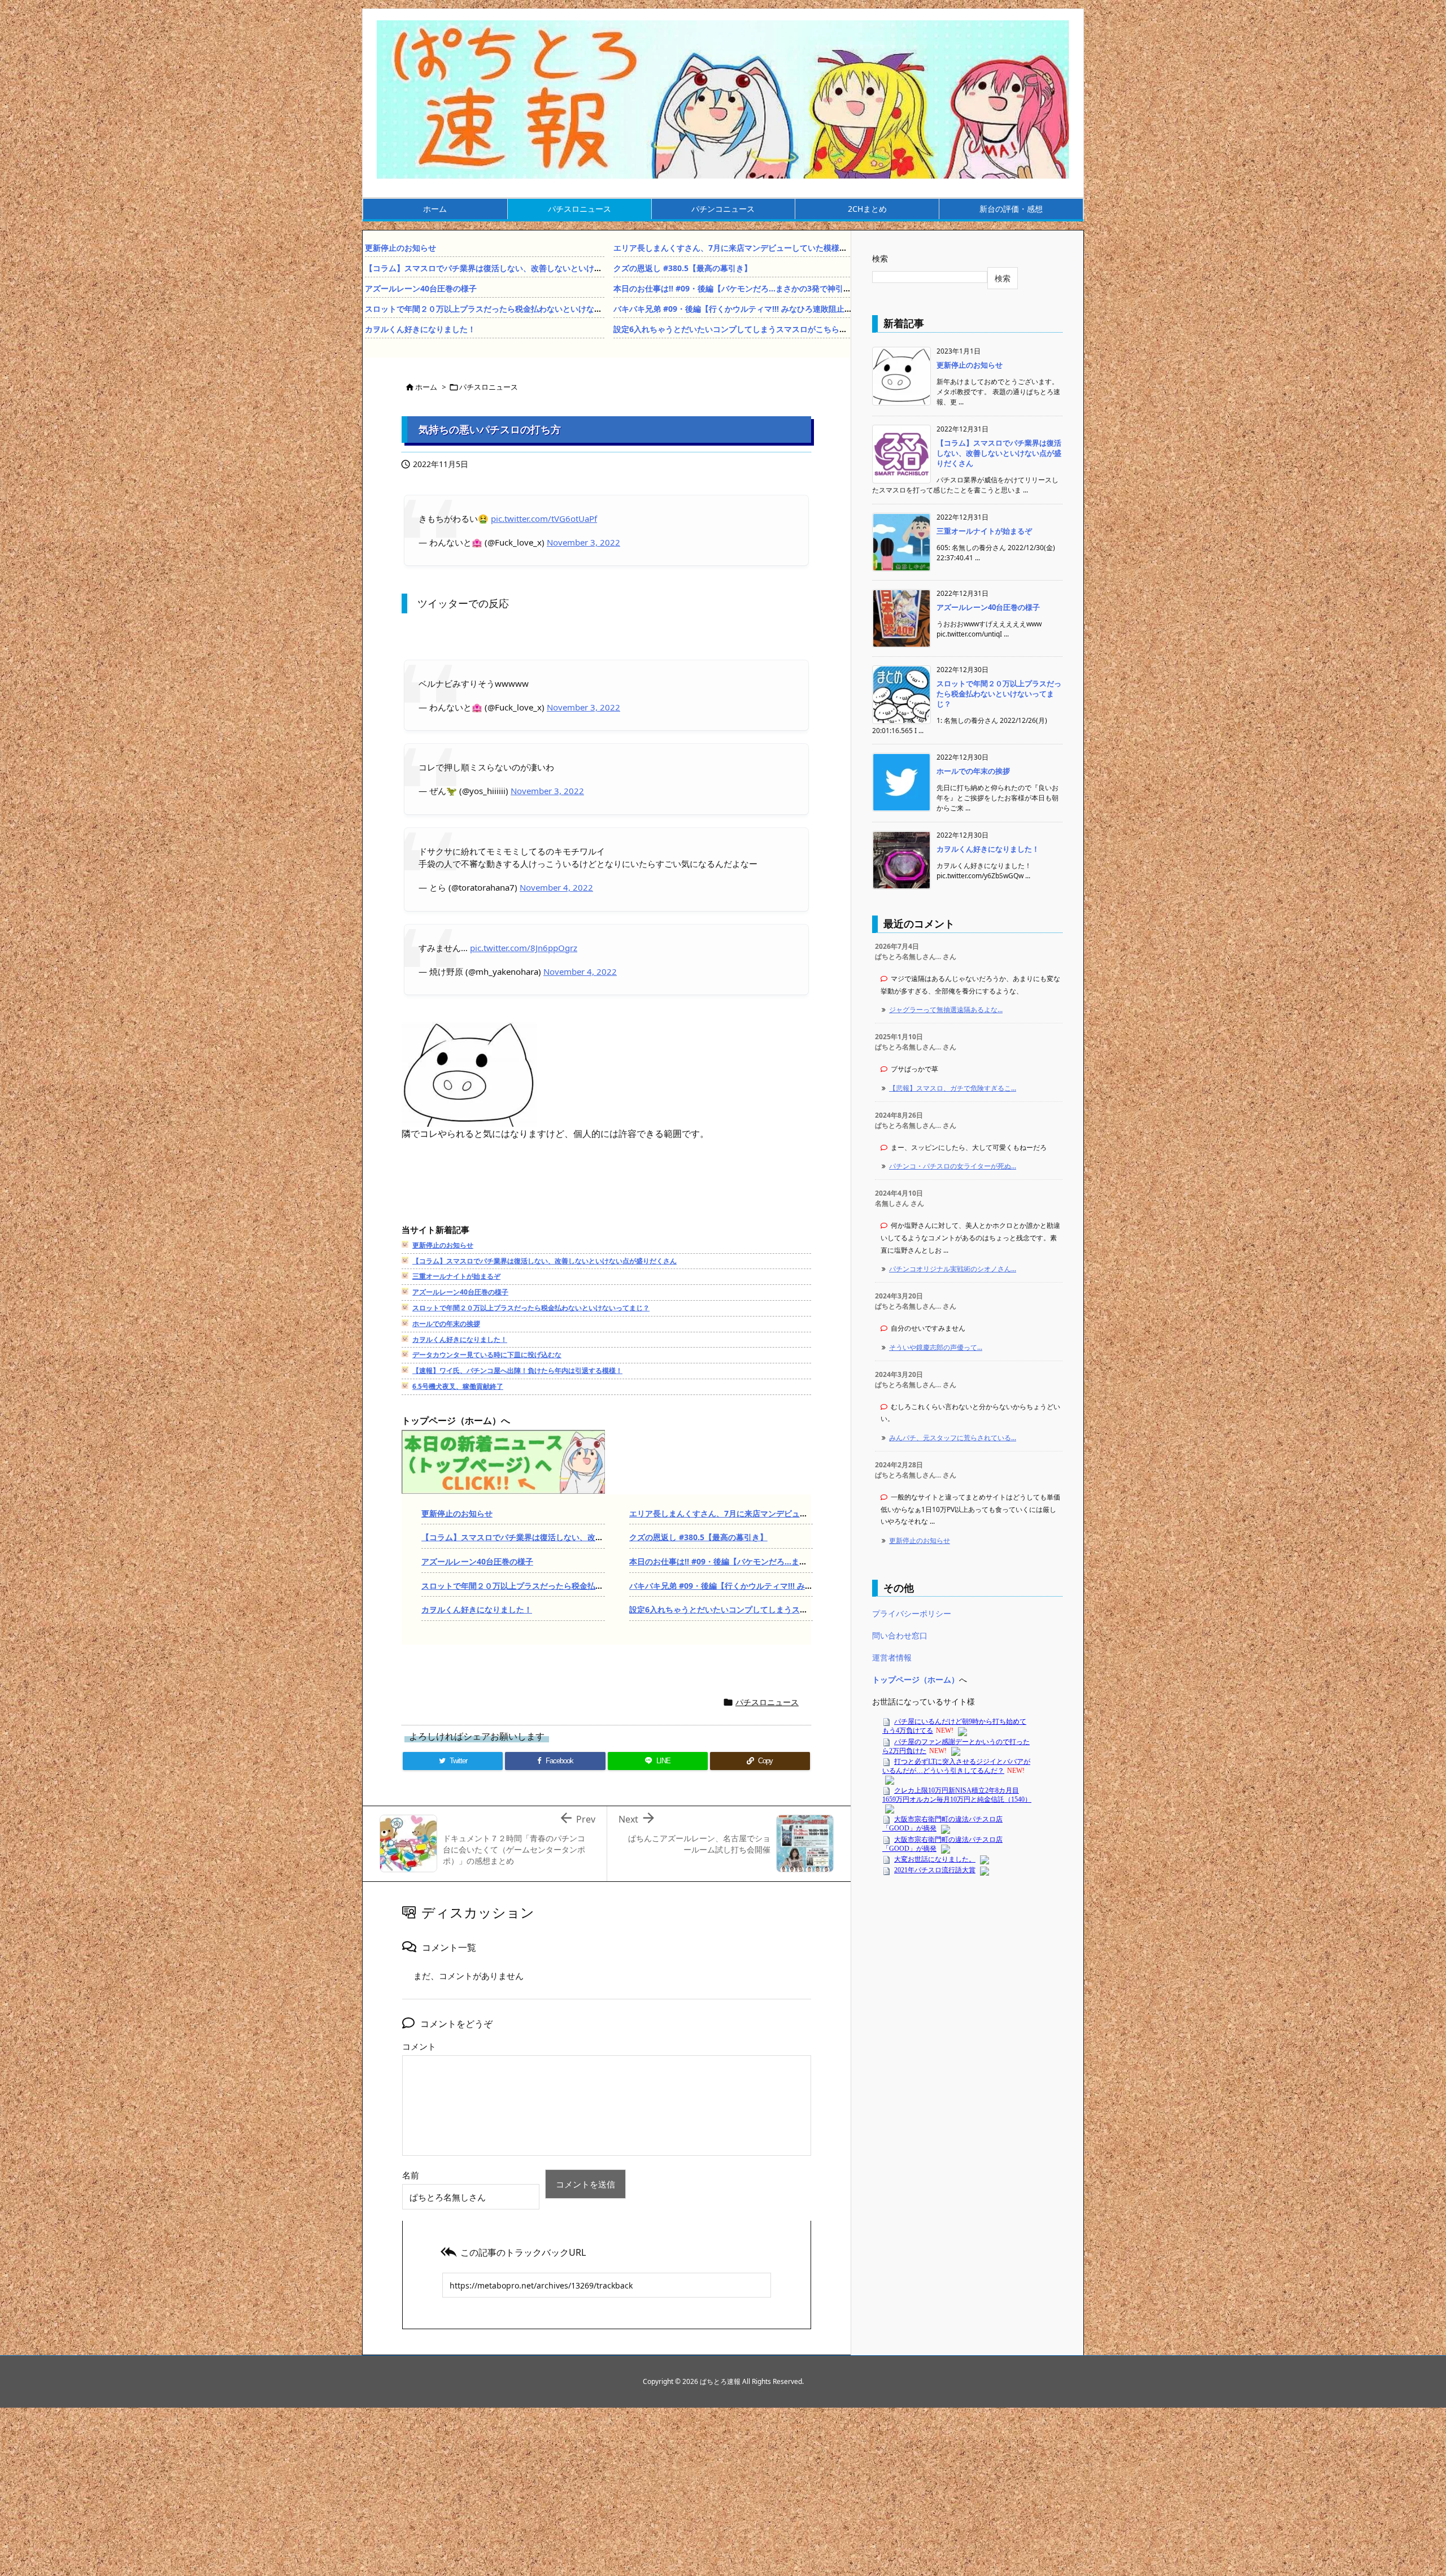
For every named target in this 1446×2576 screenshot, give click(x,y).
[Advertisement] (607, 1195)
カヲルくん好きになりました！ (420, 329)
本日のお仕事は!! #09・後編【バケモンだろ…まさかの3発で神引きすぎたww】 (755, 288)
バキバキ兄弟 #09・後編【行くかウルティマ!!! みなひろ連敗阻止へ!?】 (740, 309)
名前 (411, 2175)
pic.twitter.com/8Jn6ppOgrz (524, 948)
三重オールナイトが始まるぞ (456, 1276)
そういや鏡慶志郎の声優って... (936, 1347)
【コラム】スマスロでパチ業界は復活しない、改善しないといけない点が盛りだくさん (519, 268)
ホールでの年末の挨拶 (446, 1324)
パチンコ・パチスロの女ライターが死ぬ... (953, 1166)
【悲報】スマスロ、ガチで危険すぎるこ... (953, 1088)
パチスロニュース (489, 387)
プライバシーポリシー (912, 1613)
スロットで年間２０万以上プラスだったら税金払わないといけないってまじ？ (503, 309)
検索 (880, 258)
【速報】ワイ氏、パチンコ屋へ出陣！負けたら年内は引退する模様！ (517, 1370)
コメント (419, 2046)
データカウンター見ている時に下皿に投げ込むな (487, 1355)
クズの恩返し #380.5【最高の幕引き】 (683, 268)
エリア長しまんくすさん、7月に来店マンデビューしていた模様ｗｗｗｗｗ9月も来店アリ (772, 248)
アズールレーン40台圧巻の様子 (421, 288)
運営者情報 (892, 1657)
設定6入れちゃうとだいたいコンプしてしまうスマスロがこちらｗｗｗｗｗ (746, 329)
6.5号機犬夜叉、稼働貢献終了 (458, 1386)
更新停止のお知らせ (400, 248)
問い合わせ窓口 (900, 1635)
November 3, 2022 (583, 542)
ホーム (426, 387)
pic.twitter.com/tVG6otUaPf (544, 518)
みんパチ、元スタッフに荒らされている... (953, 1438)
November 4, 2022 (556, 887)
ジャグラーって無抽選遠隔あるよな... (946, 1010)
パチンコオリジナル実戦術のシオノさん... (953, 1269)
